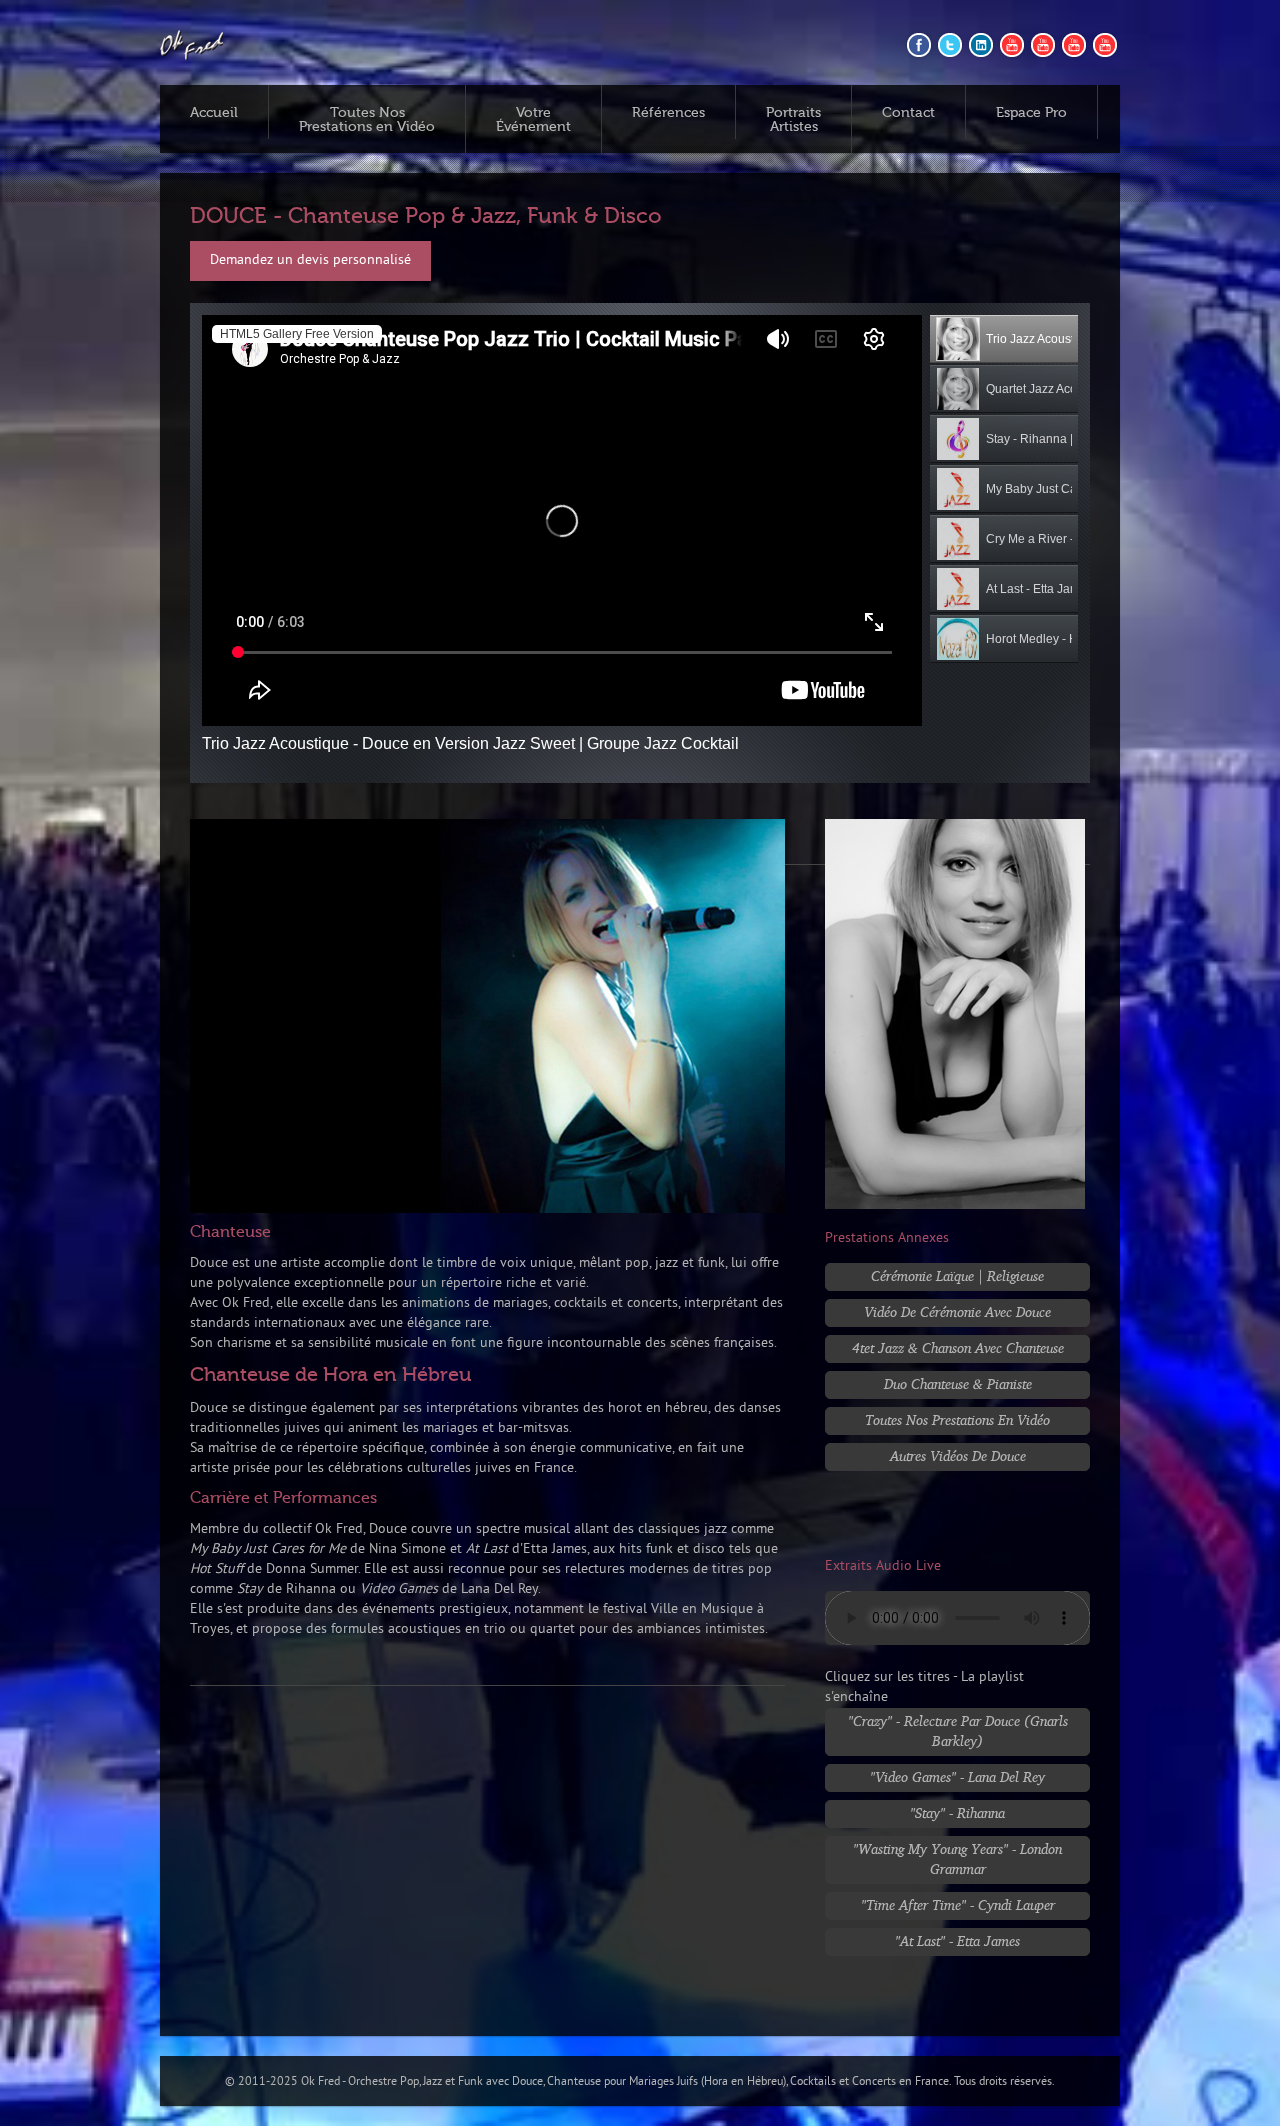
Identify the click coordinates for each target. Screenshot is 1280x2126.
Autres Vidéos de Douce (958, 1455)
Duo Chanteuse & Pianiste (958, 1383)
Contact (908, 113)
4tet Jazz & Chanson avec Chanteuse (958, 1347)
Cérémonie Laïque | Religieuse (957, 1275)
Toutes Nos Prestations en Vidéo (367, 120)
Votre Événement (533, 120)
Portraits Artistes (793, 120)
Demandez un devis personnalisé (310, 260)
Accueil (214, 113)
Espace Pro (1031, 113)
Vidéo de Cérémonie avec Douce (957, 1311)
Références (668, 113)
